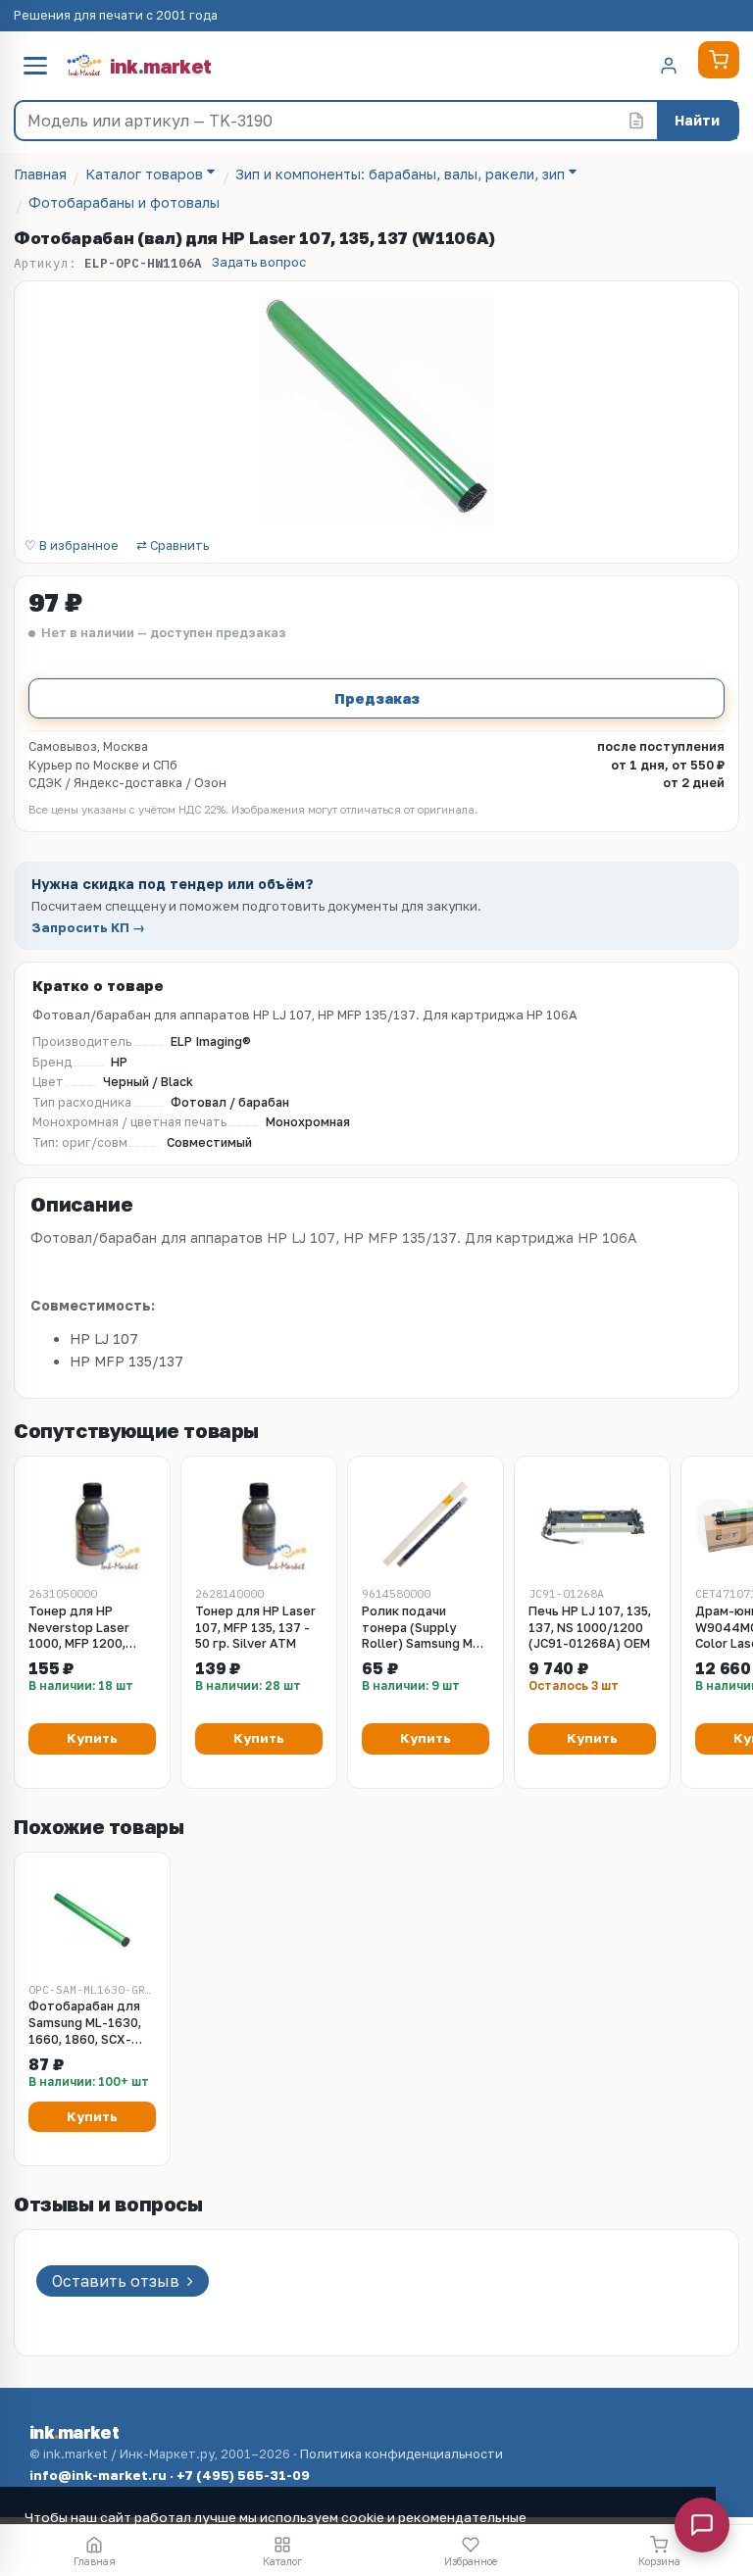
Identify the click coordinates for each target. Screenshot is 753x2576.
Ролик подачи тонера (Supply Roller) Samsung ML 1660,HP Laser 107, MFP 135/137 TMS (421, 1629)
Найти (697, 120)
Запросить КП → (88, 928)
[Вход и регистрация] (669, 66)
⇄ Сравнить (173, 546)
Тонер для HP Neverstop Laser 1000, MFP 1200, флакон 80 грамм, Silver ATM (82, 1629)
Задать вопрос (259, 262)
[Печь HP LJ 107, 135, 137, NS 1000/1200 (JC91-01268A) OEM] (592, 1524)
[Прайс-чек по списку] (636, 121)
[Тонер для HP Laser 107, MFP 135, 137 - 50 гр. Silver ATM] (259, 1524)
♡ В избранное (72, 546)
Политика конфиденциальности (402, 2454)
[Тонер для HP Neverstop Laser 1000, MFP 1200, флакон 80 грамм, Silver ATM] (92, 1524)
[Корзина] (719, 60)
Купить (92, 1738)
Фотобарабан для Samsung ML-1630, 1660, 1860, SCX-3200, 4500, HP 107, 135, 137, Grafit (88, 2024)
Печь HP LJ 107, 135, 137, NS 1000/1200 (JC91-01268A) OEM (590, 1628)
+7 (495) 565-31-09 (243, 2475)
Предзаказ (377, 698)
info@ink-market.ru (98, 2475)
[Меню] (35, 66)
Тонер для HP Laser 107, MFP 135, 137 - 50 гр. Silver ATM (255, 1628)
